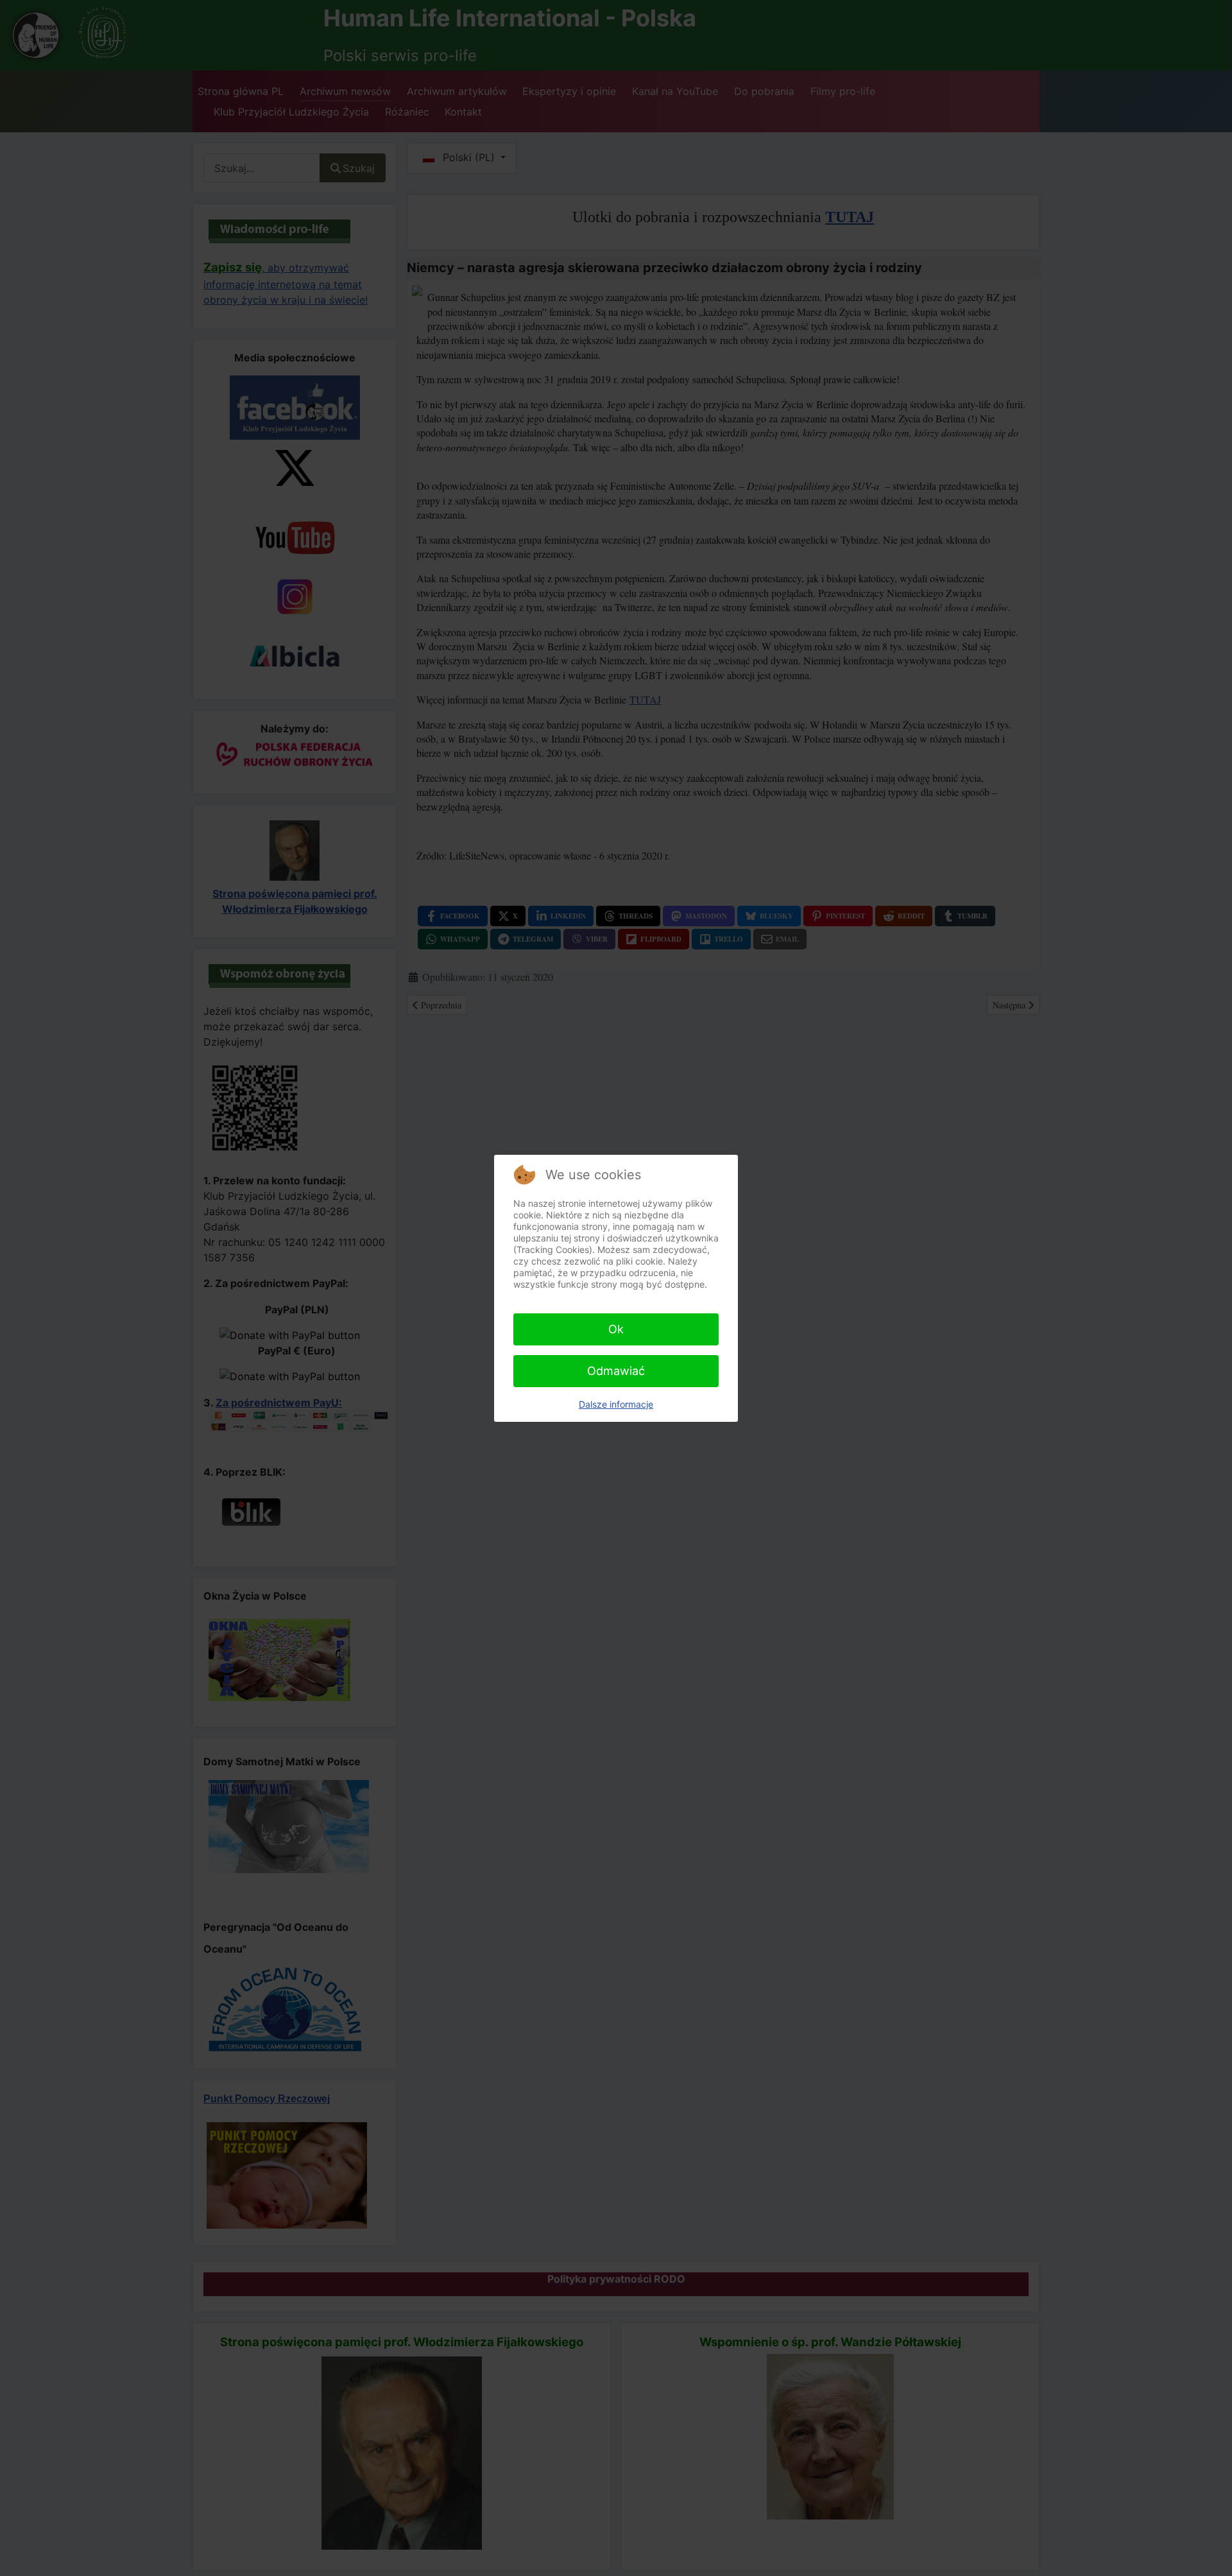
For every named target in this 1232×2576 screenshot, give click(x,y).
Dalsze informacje (616, 1404)
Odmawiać (616, 1371)
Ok (616, 1329)
